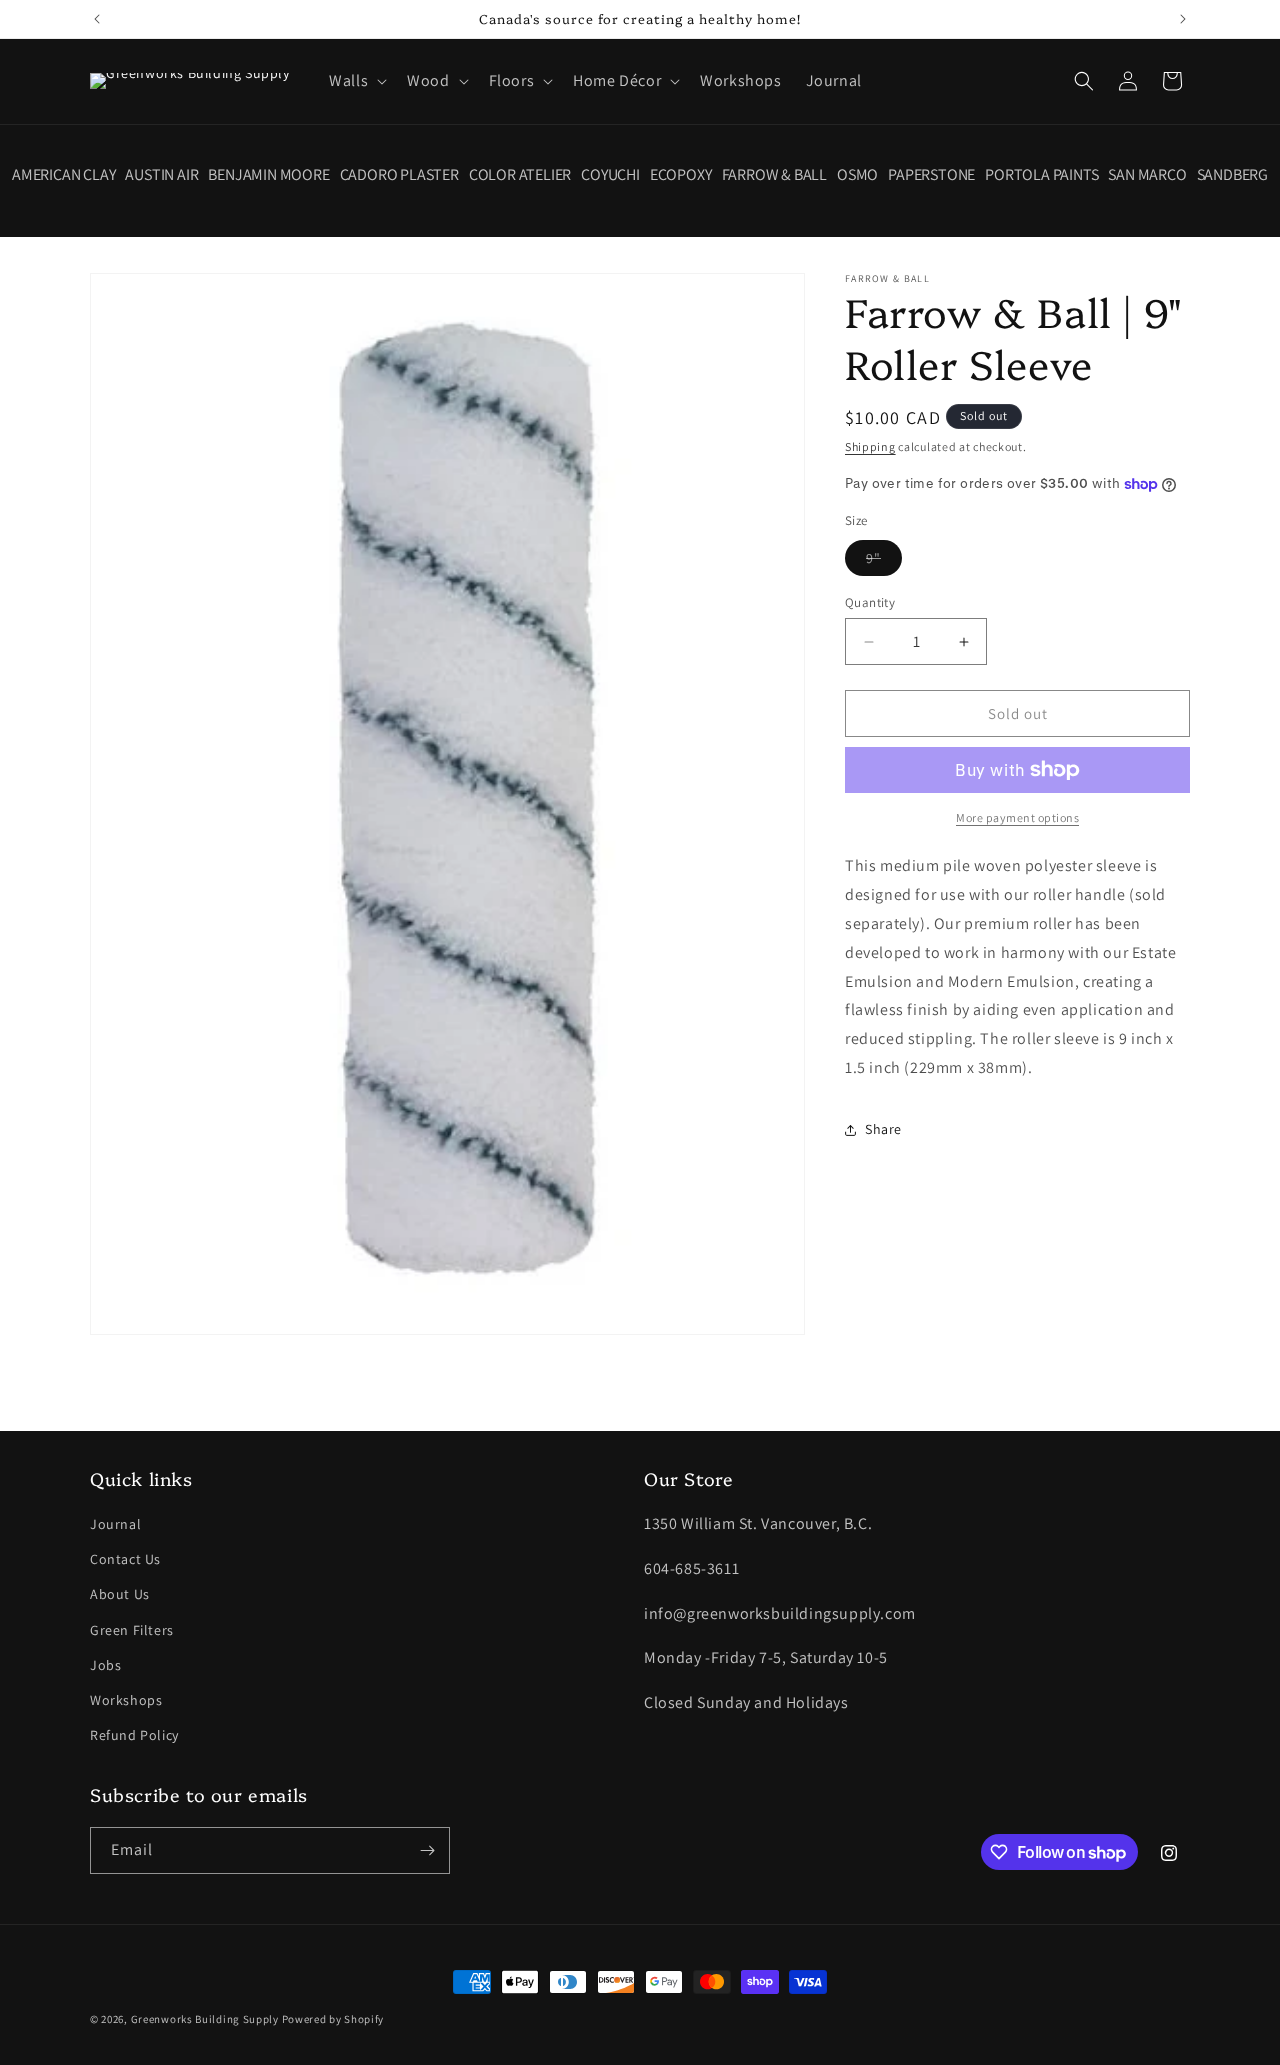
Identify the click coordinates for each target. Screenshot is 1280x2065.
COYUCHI (610, 175)
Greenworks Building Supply (205, 2019)
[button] (356, 81)
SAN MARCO (1147, 175)
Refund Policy (134, 1735)
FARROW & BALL (774, 175)
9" (884, 562)
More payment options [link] (1017, 817)
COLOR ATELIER (520, 175)
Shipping (870, 446)
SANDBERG (1232, 175)
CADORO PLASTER (399, 175)
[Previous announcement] (97, 19)
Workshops (126, 1700)
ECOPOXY (681, 175)
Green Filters (132, 1630)
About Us (120, 1594)
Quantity (870, 602)
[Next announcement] (1183, 19)
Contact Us (125, 1559)
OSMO (857, 175)
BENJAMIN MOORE (268, 175)
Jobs (105, 1665)
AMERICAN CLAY (63, 175)
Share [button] (883, 1129)
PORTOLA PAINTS (1041, 175)
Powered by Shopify (333, 2019)
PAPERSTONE (931, 175)
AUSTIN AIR (161, 175)
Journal (115, 1524)
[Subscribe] (427, 1850)
